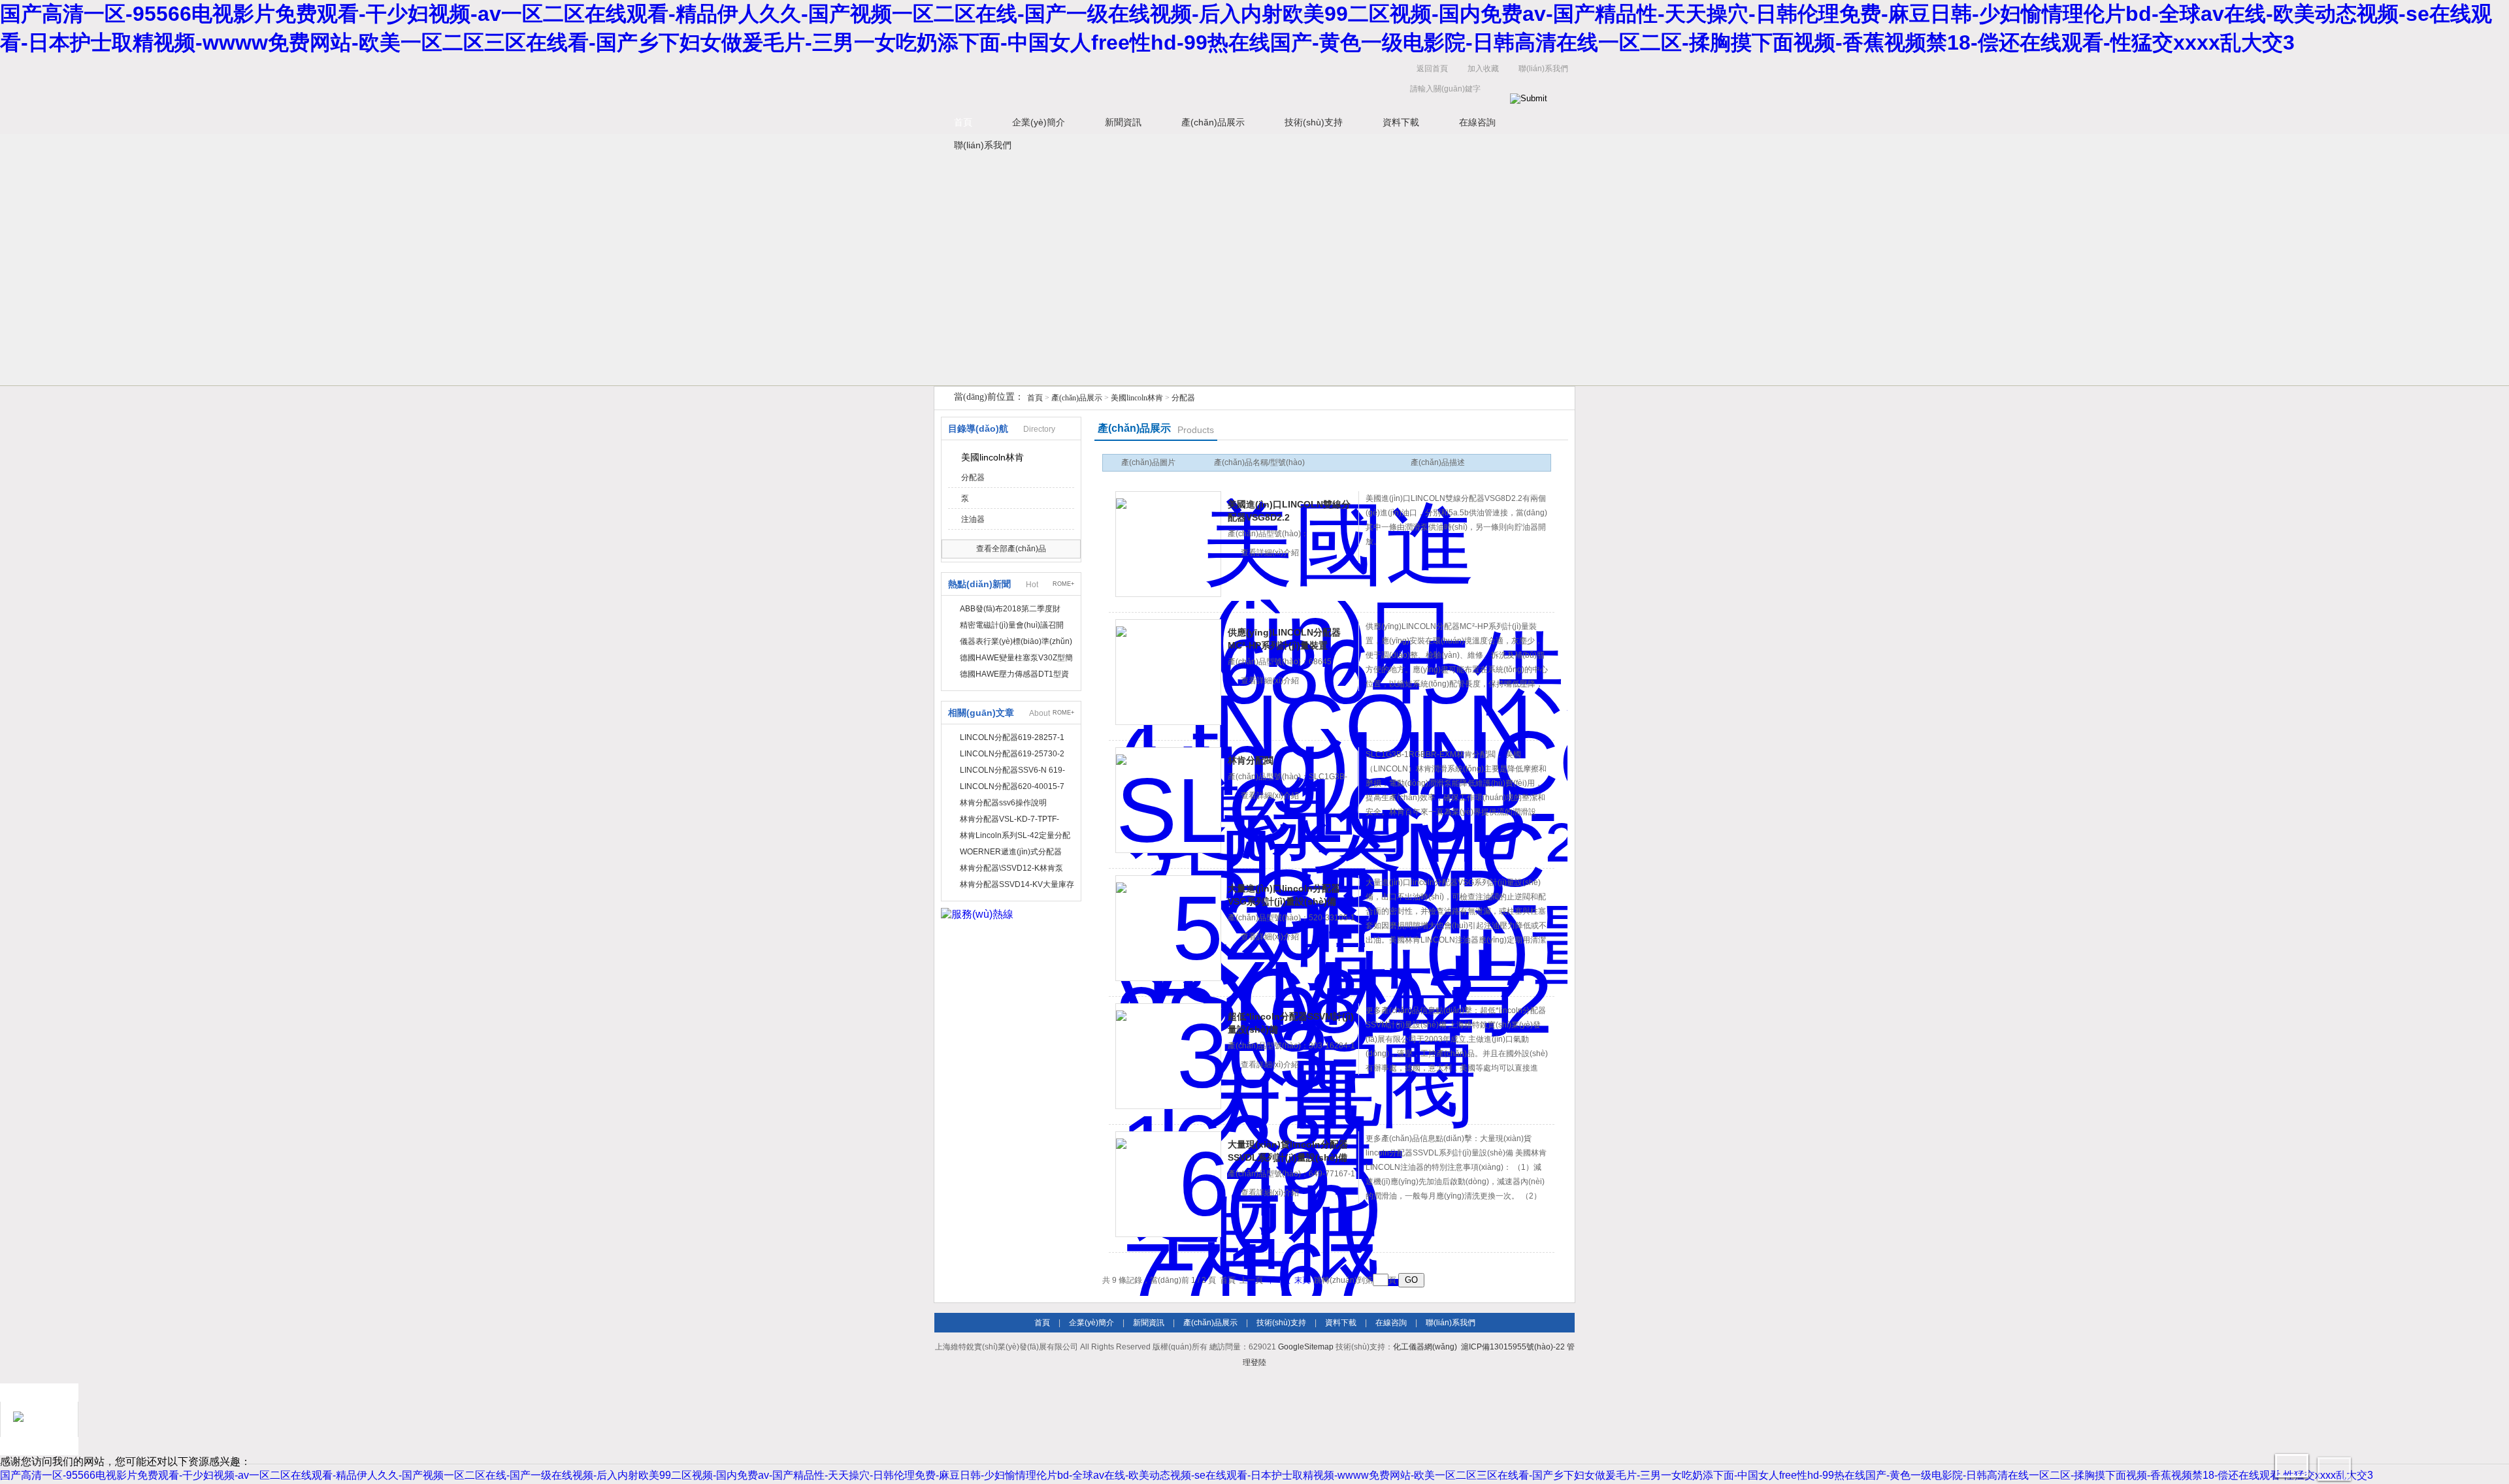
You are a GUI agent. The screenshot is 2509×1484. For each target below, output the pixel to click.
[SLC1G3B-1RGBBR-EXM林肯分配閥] (1168, 800)
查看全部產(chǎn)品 (1011, 549)
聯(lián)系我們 (1543, 69)
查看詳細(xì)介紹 (1270, 553)
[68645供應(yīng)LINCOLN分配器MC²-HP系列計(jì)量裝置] (1168, 672)
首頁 (963, 122)
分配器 (1183, 398)
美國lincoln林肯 (1137, 398)
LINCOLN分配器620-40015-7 (1012, 786)
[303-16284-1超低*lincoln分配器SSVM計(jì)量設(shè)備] (1168, 1056)
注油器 (973, 519)
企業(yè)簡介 (1039, 122)
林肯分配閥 (1251, 760)
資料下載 (1401, 122)
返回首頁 (1432, 69)
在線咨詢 (1477, 122)
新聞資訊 (1123, 122)
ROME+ (1063, 584)
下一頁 (1279, 1280)
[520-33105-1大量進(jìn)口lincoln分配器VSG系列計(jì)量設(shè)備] (1168, 928)
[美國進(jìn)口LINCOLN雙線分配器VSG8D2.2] (1168, 544)
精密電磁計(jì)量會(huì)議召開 (1012, 625)
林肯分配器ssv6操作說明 (1003, 803)
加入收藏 (1483, 69)
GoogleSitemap (1306, 1347)
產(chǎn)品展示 (1213, 122)
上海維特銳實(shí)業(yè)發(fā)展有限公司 (1137, 82)
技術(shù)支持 (1314, 122)
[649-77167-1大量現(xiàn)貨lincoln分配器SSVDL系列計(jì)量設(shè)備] (1168, 1184)
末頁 (1302, 1280)
